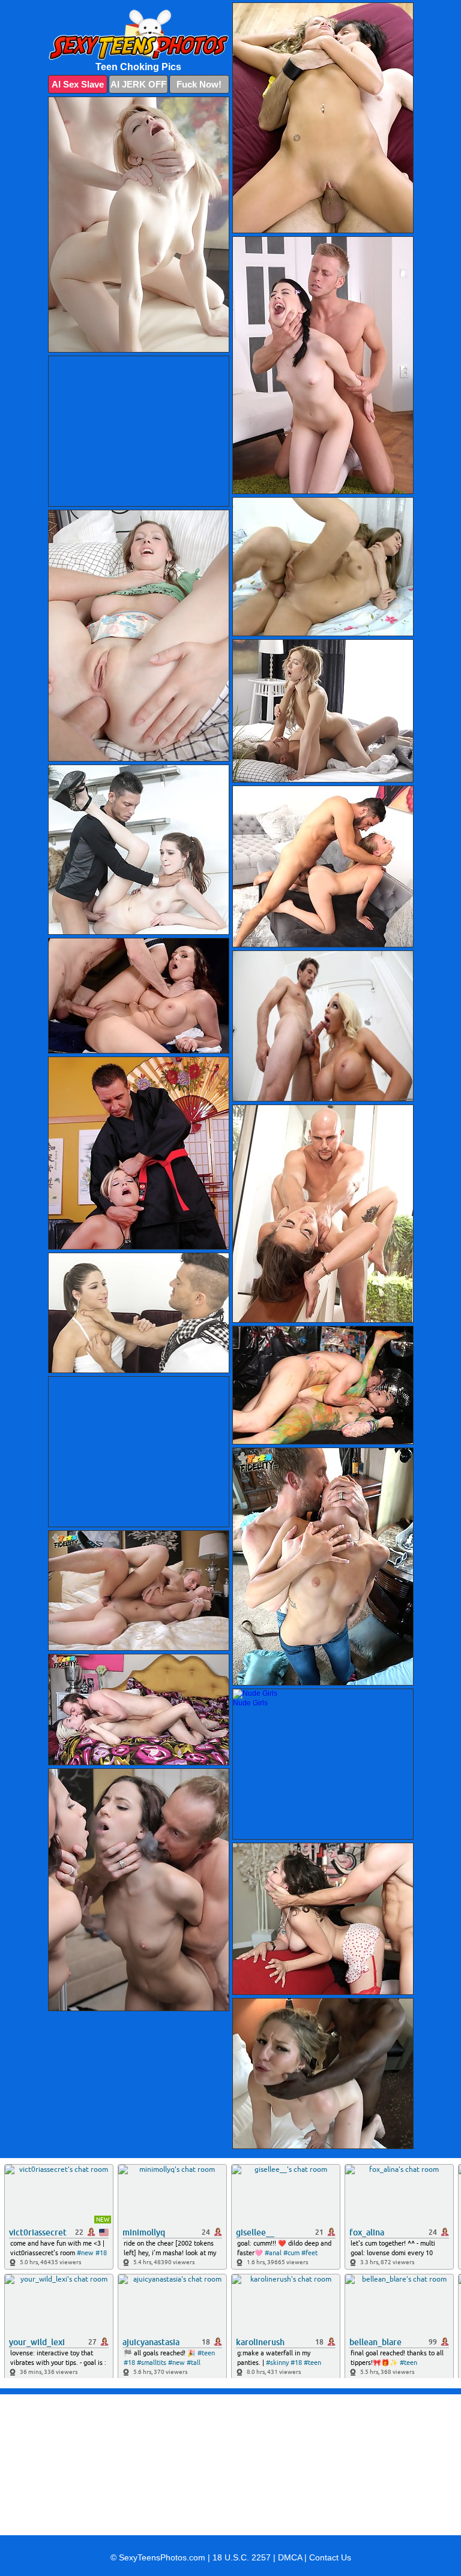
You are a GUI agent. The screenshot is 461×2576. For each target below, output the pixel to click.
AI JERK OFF (138, 84)
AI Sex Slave (78, 84)
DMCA (290, 2557)
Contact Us (330, 2557)
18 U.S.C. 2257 (242, 2557)
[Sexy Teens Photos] (139, 35)
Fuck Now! (199, 84)
